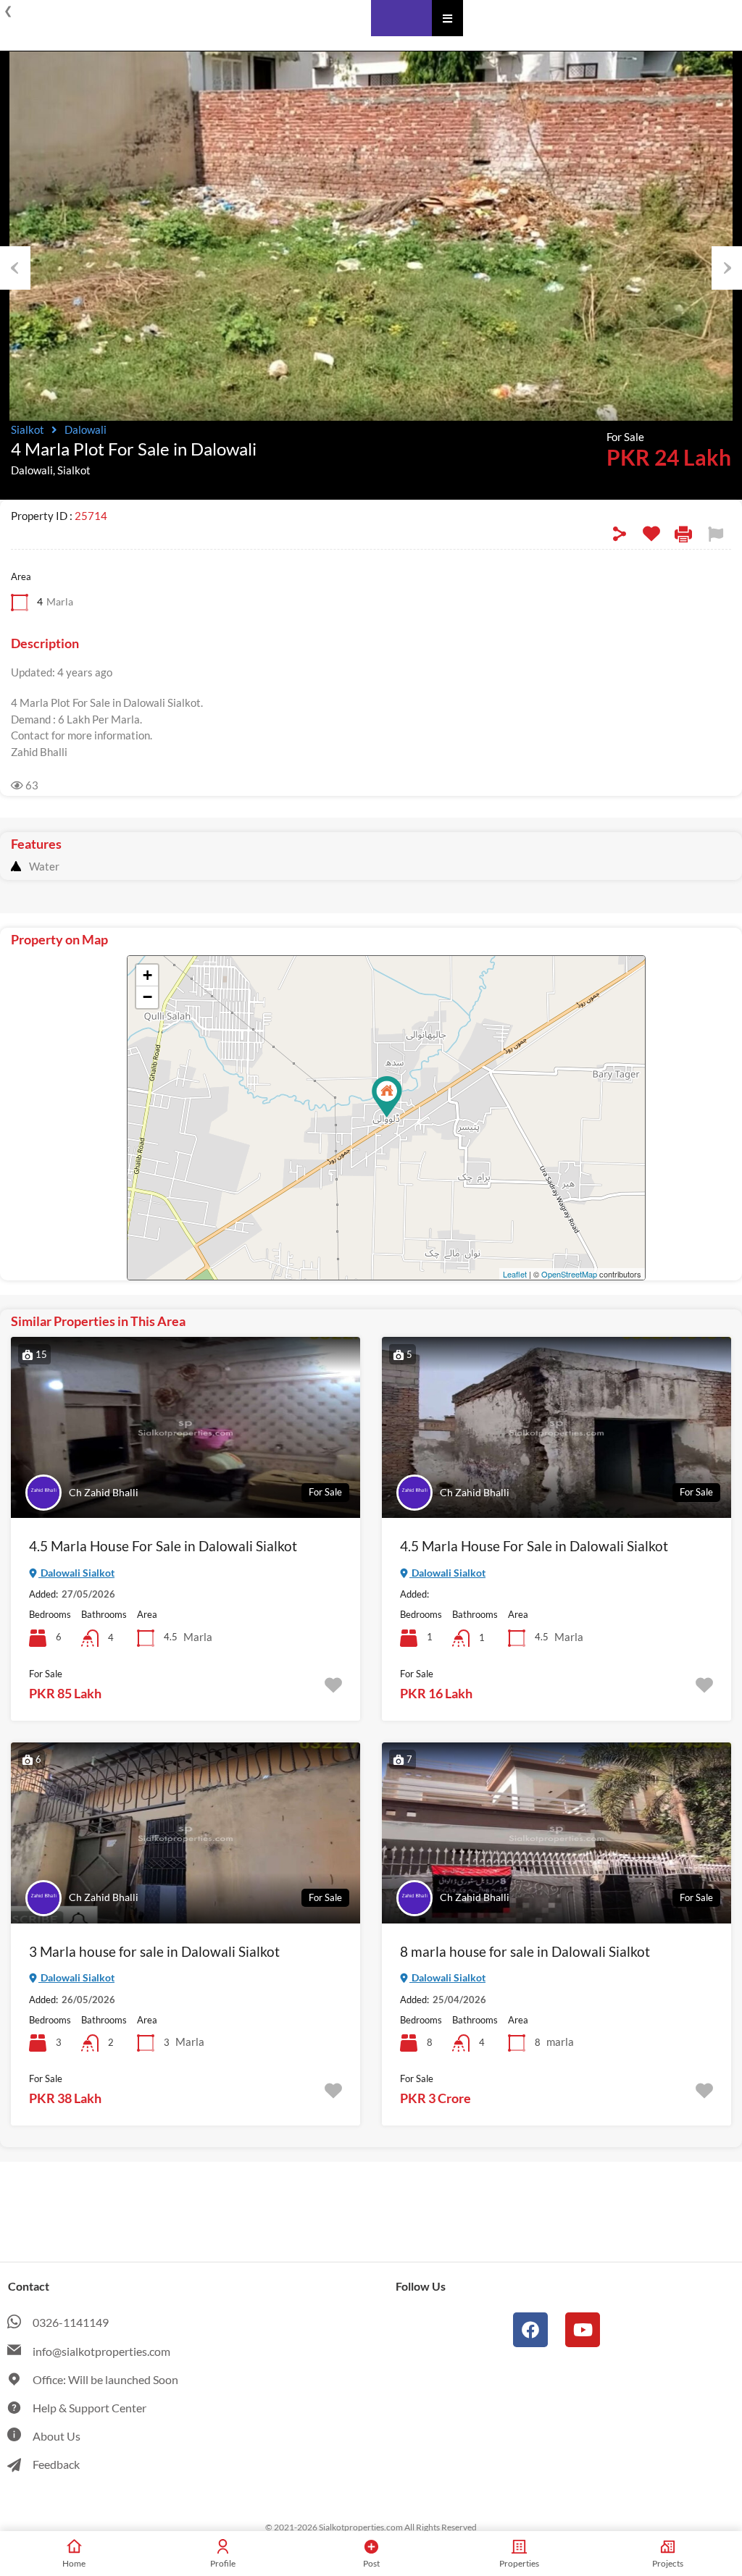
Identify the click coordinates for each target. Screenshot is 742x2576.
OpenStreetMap (569, 1274)
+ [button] (147, 975)
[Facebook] (530, 2330)
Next (727, 268)
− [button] (147, 997)
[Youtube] (583, 2330)
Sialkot (28, 429)
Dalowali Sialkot (76, 1573)
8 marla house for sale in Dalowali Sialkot (525, 1951)
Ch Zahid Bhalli (104, 1492)
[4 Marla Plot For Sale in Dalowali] (387, 1097)
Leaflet (515, 1274)
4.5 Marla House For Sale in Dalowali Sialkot (163, 1546)
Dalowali (86, 429)
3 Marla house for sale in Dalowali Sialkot (154, 1951)
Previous (15, 268)
